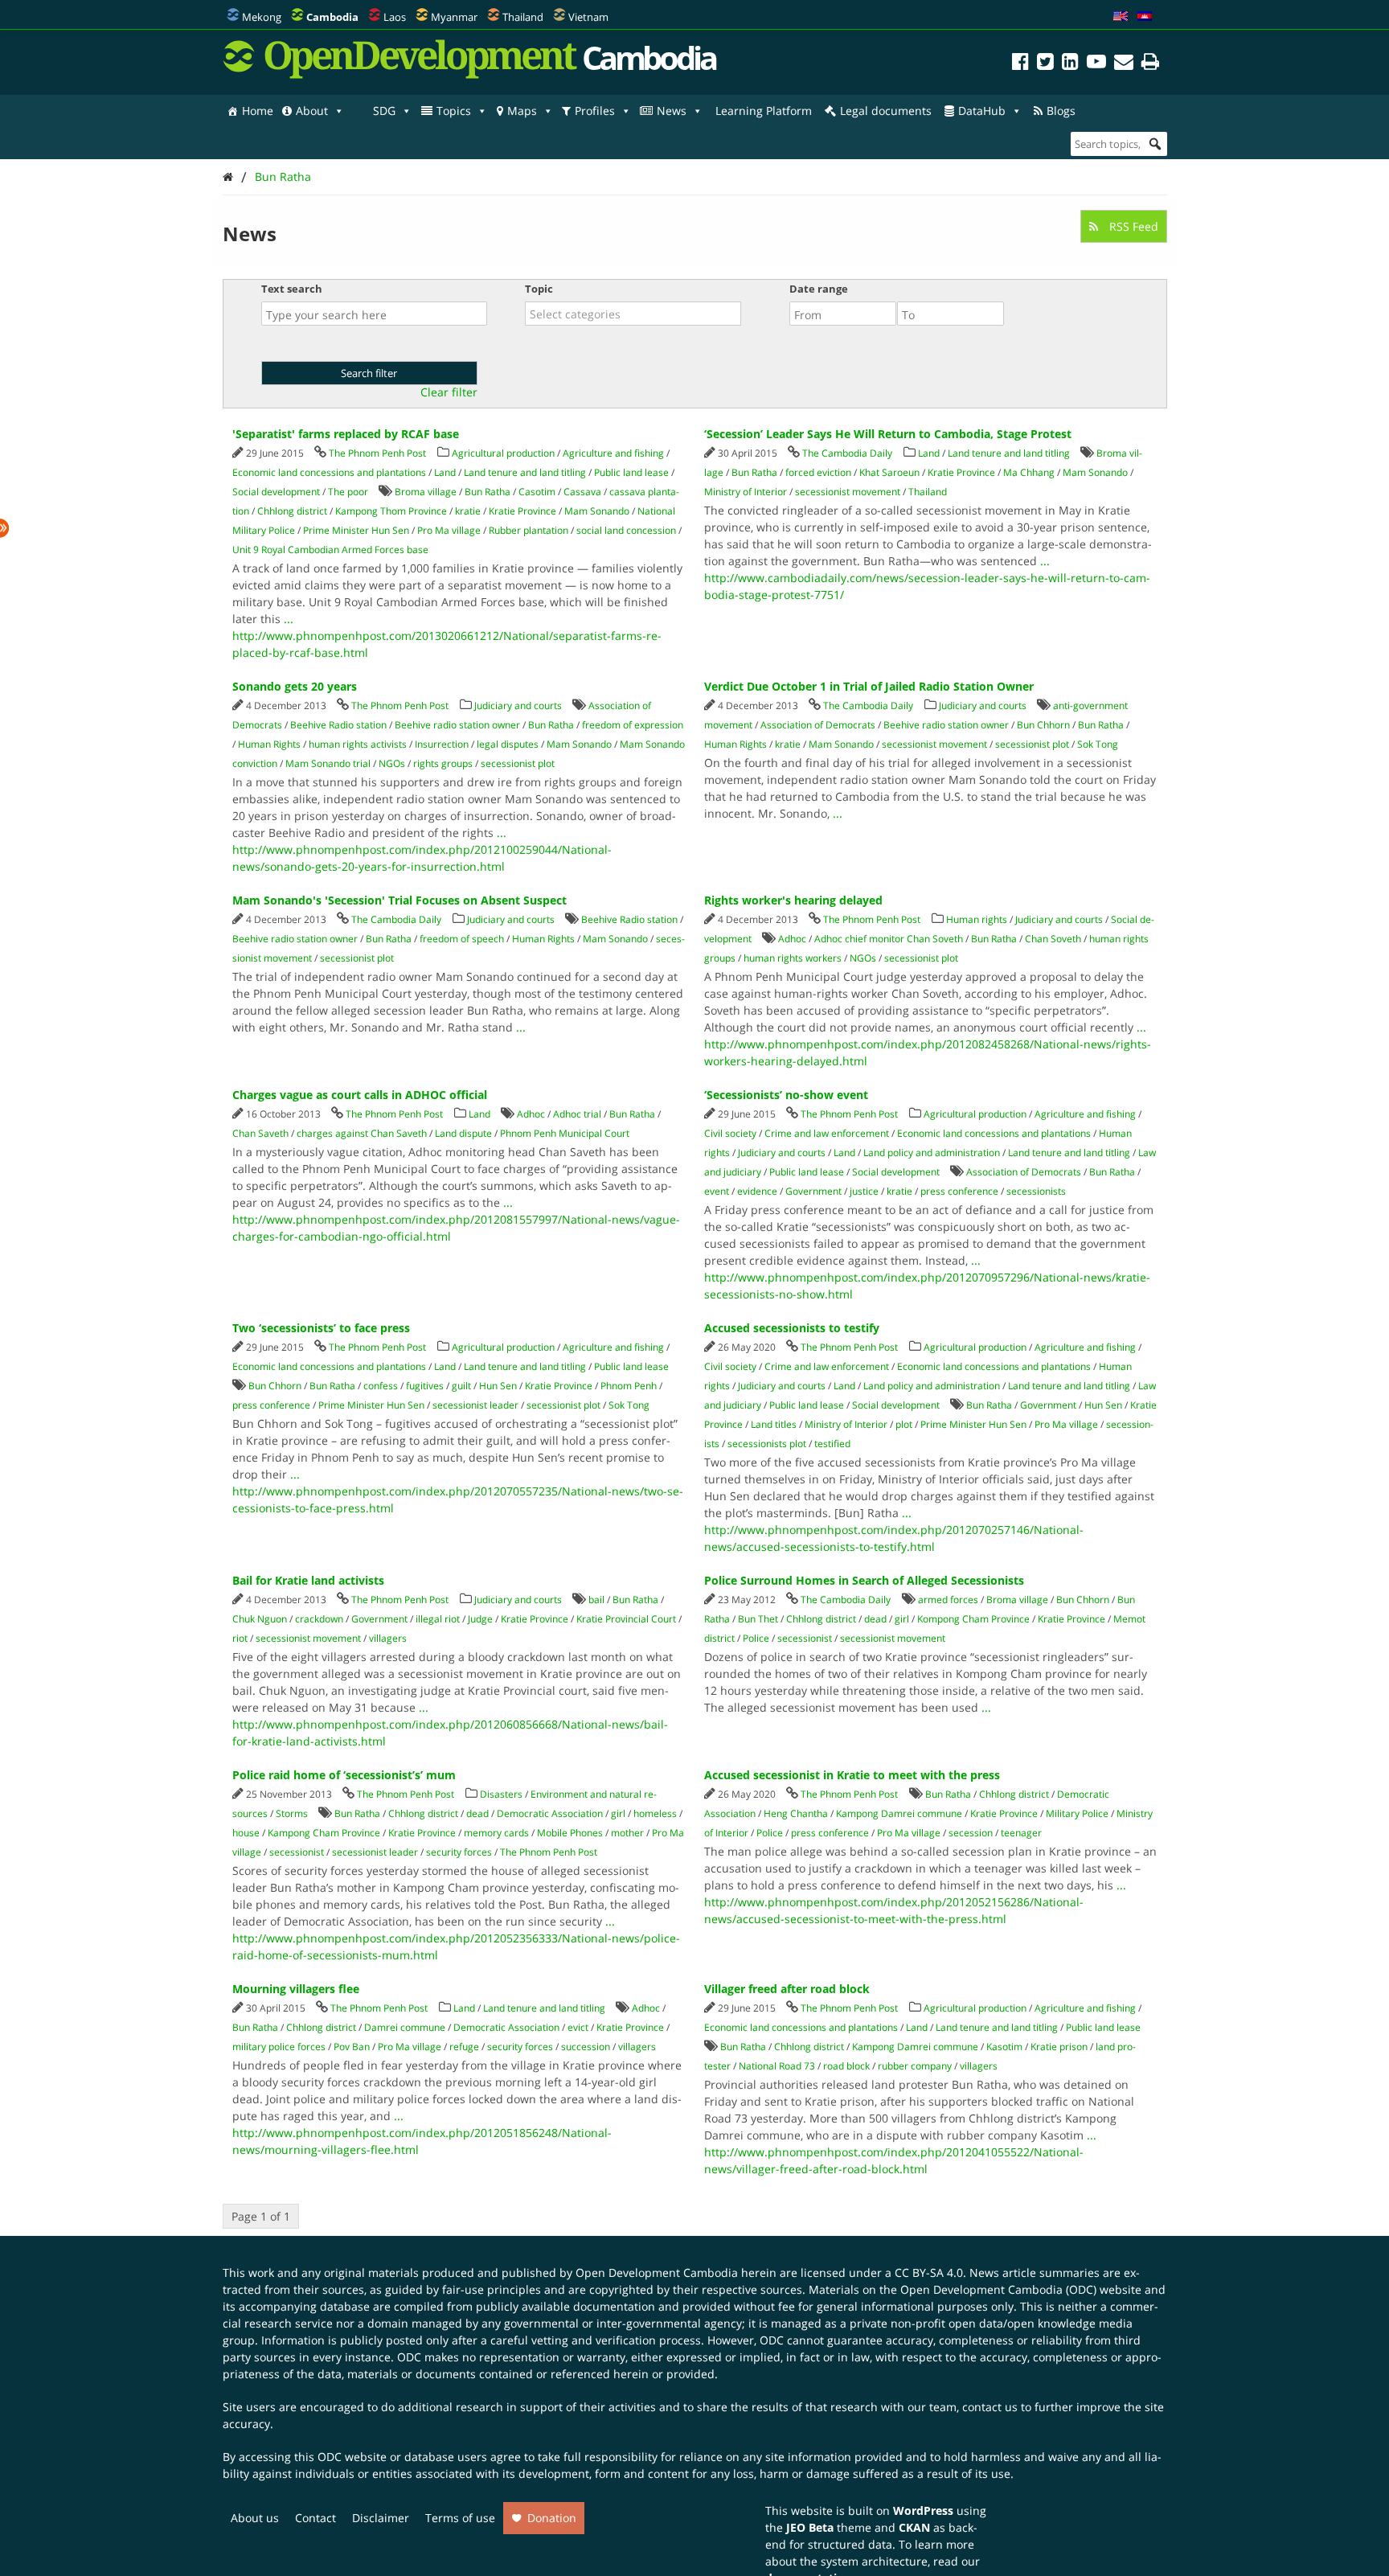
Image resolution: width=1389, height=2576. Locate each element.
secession (971, 1833)
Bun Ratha (283, 176)
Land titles (774, 1424)
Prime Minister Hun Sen (356, 530)
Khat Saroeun (889, 472)
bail (596, 1600)
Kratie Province (522, 511)
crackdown (319, 1619)
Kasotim (1004, 2047)
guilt (461, 1386)
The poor (348, 492)
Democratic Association (550, 1813)
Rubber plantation (529, 530)
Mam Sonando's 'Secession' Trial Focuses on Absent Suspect (399, 900)
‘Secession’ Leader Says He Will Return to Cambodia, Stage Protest (888, 434)
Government (813, 1191)
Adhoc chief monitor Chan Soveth (889, 939)
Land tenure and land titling (525, 472)
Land (445, 472)
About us (255, 2518)
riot (240, 1638)
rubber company (915, 2066)
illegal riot (438, 1619)
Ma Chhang (1029, 472)
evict (578, 2027)
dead (875, 1619)
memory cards (496, 1833)
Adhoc (792, 939)
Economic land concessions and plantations (329, 472)
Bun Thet (758, 1619)
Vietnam (588, 17)
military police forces (279, 2047)
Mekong (262, 17)
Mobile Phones (570, 1833)
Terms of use (460, 2518)
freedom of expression (633, 725)
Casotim (537, 492)
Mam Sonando (597, 511)
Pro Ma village (449, 530)
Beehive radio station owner (457, 725)
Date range (819, 289)
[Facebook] (1020, 64)
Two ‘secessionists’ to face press (321, 1328)
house (246, 1833)
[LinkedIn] (1070, 64)
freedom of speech (462, 939)
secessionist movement (848, 492)
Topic (539, 289)
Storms (292, 1813)
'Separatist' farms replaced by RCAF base (346, 434)
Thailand (523, 17)
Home (258, 111)
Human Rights (269, 744)
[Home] (228, 176)
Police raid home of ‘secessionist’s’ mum (344, 1775)
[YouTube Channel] (1096, 64)
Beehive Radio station (338, 725)
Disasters (501, 1794)
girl (902, 1619)
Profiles (595, 111)
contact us (990, 2407)
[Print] (1150, 64)
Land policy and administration (932, 1153)
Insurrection (442, 744)
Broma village (426, 492)
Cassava (582, 492)
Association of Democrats (818, 725)
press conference (959, 1191)
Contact (315, 2518)
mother (627, 1833)
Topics (454, 111)
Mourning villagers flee (296, 1989)
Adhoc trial (577, 1114)
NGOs (392, 763)
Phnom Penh (629, 1386)
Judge (480, 1619)
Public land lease (631, 472)
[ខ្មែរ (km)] (1145, 17)
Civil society (730, 1133)
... (289, 619)
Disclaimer (381, 2518)
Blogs (1061, 111)
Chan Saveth (260, 1133)
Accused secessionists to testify (792, 1328)
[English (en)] (1121, 17)
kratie (468, 511)
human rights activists (358, 744)
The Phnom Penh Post (377, 453)
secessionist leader (475, 1405)
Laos (395, 17)
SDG (384, 111)
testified (832, 1444)
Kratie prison (1059, 2047)
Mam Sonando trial (328, 763)
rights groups (443, 763)
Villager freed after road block (787, 1989)
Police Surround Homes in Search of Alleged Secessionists (864, 1580)
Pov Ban (352, 2047)
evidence (757, 1191)
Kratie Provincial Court (626, 1619)
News (672, 111)
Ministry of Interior (746, 492)
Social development (276, 492)
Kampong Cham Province (324, 1833)
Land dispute (463, 1133)
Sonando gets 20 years (295, 686)
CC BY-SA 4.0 (929, 2272)
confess (381, 1386)
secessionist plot (518, 763)
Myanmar (454, 17)
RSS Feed (1132, 226)
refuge (464, 2047)
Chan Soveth (1053, 939)
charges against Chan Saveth (362, 1133)
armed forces (948, 1600)
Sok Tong (1098, 744)
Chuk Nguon (260, 1619)
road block (846, 2066)
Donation (552, 2518)
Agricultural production (503, 453)
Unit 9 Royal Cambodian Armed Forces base (330, 550)
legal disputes (508, 744)
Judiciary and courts (518, 706)
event (717, 1191)
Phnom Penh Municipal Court (565, 1133)
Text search (292, 289)
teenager (1021, 1833)
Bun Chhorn (1043, 725)
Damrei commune (405, 2027)
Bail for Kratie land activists (308, 1580)
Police (756, 1638)
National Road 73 (777, 2066)
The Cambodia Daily (847, 453)
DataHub (982, 111)
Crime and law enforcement (827, 1133)
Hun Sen (498, 1386)
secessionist (805, 1638)
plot (904, 1424)
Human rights (977, 919)
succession (586, 2047)
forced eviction (818, 472)
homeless (655, 1813)
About (312, 111)
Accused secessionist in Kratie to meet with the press (852, 1775)
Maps (522, 111)
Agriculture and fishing (613, 453)
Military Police (1077, 1813)
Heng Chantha (796, 1813)
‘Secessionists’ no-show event (786, 1095)
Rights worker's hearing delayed (793, 900)
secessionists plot (767, 1444)
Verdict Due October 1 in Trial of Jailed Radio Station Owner (869, 686)
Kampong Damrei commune (899, 1813)
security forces (459, 1852)
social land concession (626, 530)
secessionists (1036, 1191)
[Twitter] (1045, 64)
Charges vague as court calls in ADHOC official (360, 1095)
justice (864, 1191)
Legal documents (886, 111)
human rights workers (793, 958)
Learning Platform (764, 111)
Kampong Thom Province (391, 511)
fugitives (425, 1386)
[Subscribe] (1124, 64)
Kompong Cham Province (973, 1619)
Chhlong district (292, 511)
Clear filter (449, 392)
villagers (388, 1638)
